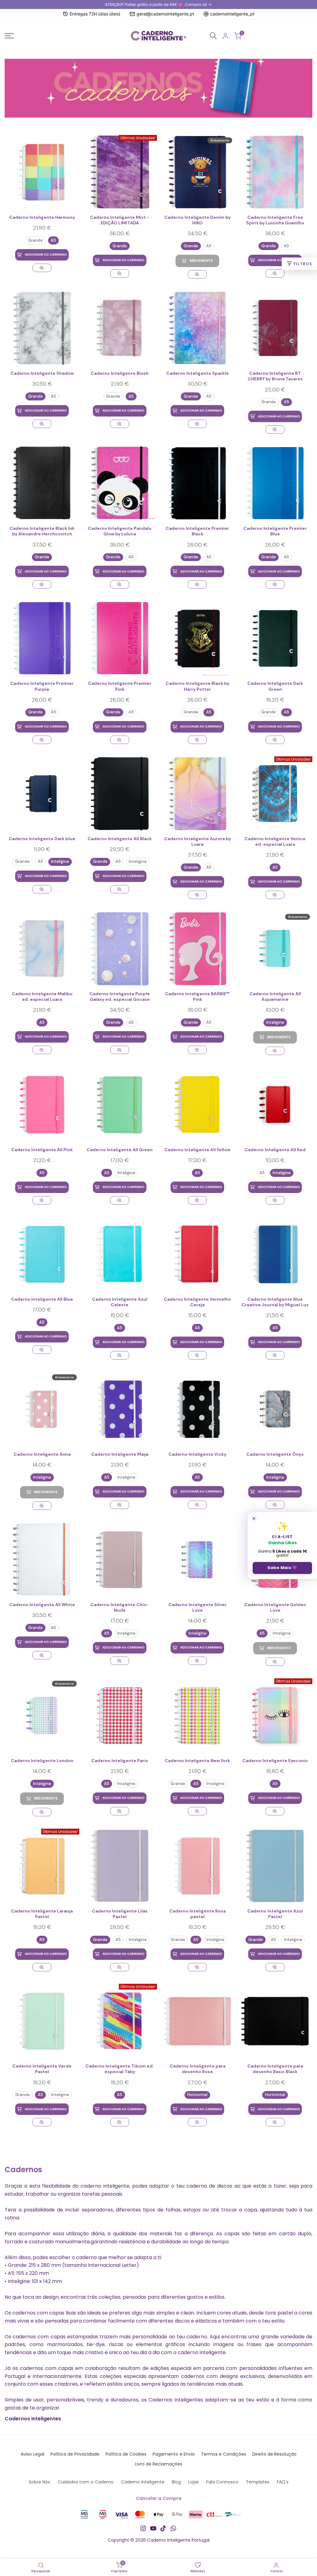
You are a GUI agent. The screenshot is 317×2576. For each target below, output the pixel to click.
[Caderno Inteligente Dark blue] (42, 794)
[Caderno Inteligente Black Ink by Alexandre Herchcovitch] (42, 483)
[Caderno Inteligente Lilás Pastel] (120, 1866)
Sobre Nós (39, 2482)
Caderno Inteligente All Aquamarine (275, 996)
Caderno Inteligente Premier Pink (120, 686)
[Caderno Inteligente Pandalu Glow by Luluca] (120, 483)
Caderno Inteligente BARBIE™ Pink (197, 996)
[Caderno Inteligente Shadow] (42, 328)
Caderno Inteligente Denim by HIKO (198, 220)
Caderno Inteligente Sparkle (198, 373)
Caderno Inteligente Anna (42, 1454)
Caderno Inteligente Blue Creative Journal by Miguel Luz (275, 1302)
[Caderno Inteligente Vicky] (197, 1409)
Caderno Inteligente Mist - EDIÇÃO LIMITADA (120, 220)
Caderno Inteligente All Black (120, 839)
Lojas (193, 2482)
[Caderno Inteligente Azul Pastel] (275, 1866)
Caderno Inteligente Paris (120, 1761)
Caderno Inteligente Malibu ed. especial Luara (42, 996)
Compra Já (196, 4)
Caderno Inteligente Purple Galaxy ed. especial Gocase (120, 996)
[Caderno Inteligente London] (42, 1812)
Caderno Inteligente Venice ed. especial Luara (275, 841)
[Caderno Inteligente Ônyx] (275, 1409)
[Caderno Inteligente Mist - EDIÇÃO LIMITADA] (119, 273)
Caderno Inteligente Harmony (42, 217)
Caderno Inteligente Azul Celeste (120, 1302)
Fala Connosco (222, 2482)
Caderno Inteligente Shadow (42, 373)
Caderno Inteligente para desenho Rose (198, 2069)
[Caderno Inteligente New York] (197, 1716)
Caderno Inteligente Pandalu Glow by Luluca (120, 531)
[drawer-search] (213, 36)
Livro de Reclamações (159, 2464)
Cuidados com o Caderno (86, 2482)
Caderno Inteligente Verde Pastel (42, 2069)
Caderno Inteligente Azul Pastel (275, 1914)
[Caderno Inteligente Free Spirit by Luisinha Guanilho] (275, 172)
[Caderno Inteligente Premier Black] (197, 483)
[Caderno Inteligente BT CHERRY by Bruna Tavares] (275, 328)
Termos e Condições (224, 2454)
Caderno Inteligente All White (42, 1605)
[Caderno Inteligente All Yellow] (197, 1105)
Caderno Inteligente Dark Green (275, 686)
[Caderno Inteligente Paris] (120, 1716)
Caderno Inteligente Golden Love (275, 1607)
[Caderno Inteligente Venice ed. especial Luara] (275, 895)
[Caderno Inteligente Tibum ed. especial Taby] (119, 2122)
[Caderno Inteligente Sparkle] (197, 328)
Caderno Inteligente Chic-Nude (120, 1607)
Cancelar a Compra (159, 2498)
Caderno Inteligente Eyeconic (275, 1761)
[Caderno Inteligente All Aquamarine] (275, 1051)
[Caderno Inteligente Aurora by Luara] (197, 794)
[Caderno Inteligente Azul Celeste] (120, 1254)
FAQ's (283, 2482)
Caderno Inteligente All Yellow (197, 1150)
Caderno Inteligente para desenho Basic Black (275, 2069)
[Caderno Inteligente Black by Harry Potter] (197, 638)
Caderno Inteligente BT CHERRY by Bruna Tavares (275, 376)
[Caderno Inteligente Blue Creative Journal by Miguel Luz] (275, 1254)
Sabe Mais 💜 (282, 1568)
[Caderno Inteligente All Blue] (42, 1254)
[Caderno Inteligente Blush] (120, 328)
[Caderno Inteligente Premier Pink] (120, 638)
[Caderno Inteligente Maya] (120, 1409)
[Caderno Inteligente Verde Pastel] (42, 2021)
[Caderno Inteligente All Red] (275, 1105)
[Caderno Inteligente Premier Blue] (275, 483)
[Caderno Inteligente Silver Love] (197, 1560)
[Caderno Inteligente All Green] (120, 1105)
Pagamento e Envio (174, 2454)
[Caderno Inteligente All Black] (120, 794)
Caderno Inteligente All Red (275, 1150)
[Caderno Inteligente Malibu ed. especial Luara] (42, 949)
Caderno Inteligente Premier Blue (275, 531)
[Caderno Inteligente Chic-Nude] (120, 1560)
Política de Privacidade (75, 2454)
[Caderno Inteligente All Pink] (42, 1105)
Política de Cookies (126, 2454)
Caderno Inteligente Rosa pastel (198, 1914)
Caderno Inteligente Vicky (197, 1454)
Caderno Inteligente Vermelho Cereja (197, 1302)
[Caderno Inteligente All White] (42, 1560)
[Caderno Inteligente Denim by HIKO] (197, 274)
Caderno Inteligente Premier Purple (42, 686)
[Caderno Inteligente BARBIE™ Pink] (197, 949)
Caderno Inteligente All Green (120, 1150)
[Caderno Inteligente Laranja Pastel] (42, 1967)
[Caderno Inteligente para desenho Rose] (197, 2021)
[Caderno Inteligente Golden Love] (275, 1662)
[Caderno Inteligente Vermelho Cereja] (197, 1254)
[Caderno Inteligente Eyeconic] (275, 1811)
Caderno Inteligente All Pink (42, 1150)
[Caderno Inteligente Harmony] (42, 172)
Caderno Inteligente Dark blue (42, 839)
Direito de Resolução (274, 2454)
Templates (258, 2482)
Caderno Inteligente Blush (120, 373)
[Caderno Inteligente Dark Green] (275, 638)
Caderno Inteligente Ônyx (275, 1454)
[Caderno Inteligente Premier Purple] (42, 638)
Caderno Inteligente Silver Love (198, 1607)
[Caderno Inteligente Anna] (42, 1506)
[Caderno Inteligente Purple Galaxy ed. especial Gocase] (120, 949)
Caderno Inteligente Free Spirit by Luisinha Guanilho (275, 220)
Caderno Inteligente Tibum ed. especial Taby (120, 2069)
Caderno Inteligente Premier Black (197, 531)
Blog (176, 2482)
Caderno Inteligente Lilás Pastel (120, 1914)
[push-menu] (9, 36)
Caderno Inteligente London (42, 1761)
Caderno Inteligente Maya (120, 1454)
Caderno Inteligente (143, 2482)
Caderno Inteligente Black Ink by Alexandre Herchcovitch (42, 531)
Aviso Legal (33, 2454)
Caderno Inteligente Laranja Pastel (42, 1914)
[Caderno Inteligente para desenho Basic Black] (275, 2021)
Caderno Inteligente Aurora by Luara (198, 841)
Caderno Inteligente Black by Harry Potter (198, 686)
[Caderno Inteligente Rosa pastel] (197, 1866)
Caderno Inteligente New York (197, 1761)
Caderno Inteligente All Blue (42, 1299)
